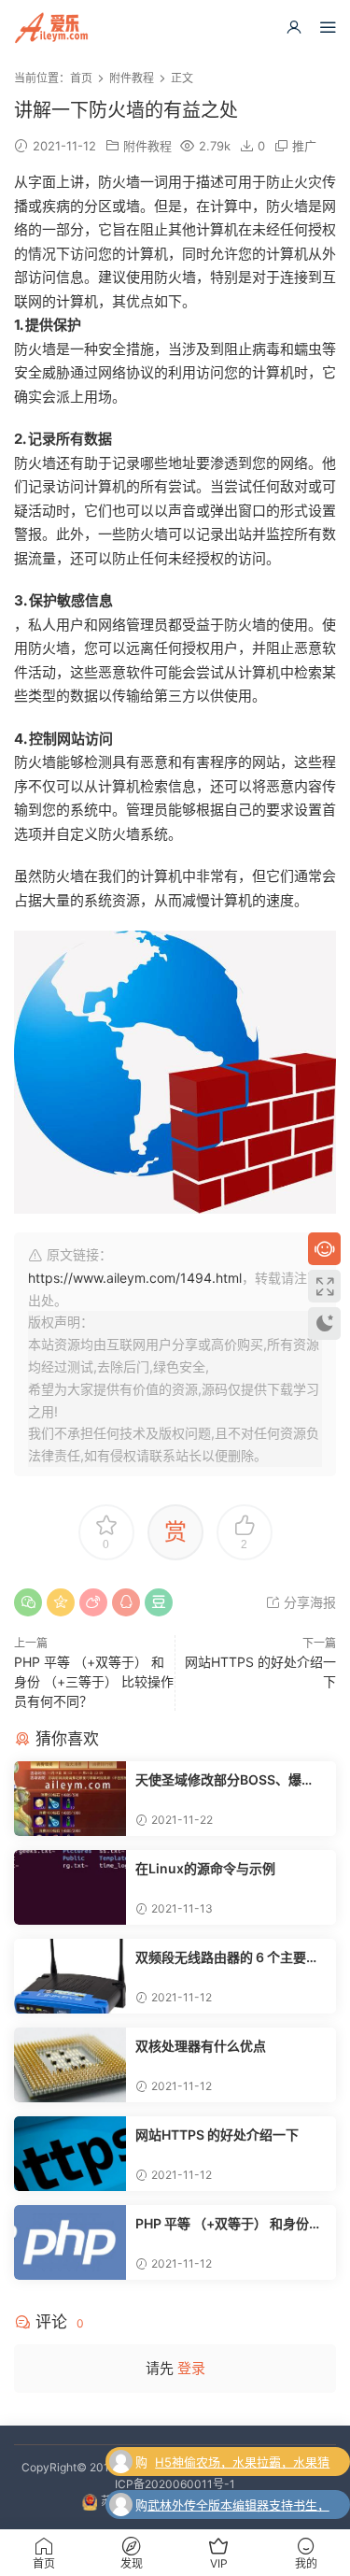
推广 (304, 146)
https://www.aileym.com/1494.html (135, 1278)
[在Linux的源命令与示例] (70, 1887)
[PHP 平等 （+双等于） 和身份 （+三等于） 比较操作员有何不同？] (70, 2242)
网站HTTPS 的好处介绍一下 (217, 2135)
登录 (191, 2368)
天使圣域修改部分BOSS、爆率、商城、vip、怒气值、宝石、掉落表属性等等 (230, 1780)
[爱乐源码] (51, 28)
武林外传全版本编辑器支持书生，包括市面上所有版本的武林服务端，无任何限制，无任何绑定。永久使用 (238, 2507)
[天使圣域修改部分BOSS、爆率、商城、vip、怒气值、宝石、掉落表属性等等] (70, 1799)
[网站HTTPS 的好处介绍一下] (70, 2154)
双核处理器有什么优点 (201, 2046)
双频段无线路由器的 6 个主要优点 (227, 1958)
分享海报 (308, 1602)
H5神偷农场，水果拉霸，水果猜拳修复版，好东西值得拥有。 (242, 2464)
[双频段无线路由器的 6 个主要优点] (70, 1976)
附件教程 (147, 146)
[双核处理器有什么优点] (70, 2065)
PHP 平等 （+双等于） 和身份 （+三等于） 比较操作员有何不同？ (94, 1681)
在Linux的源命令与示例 (205, 1868)
